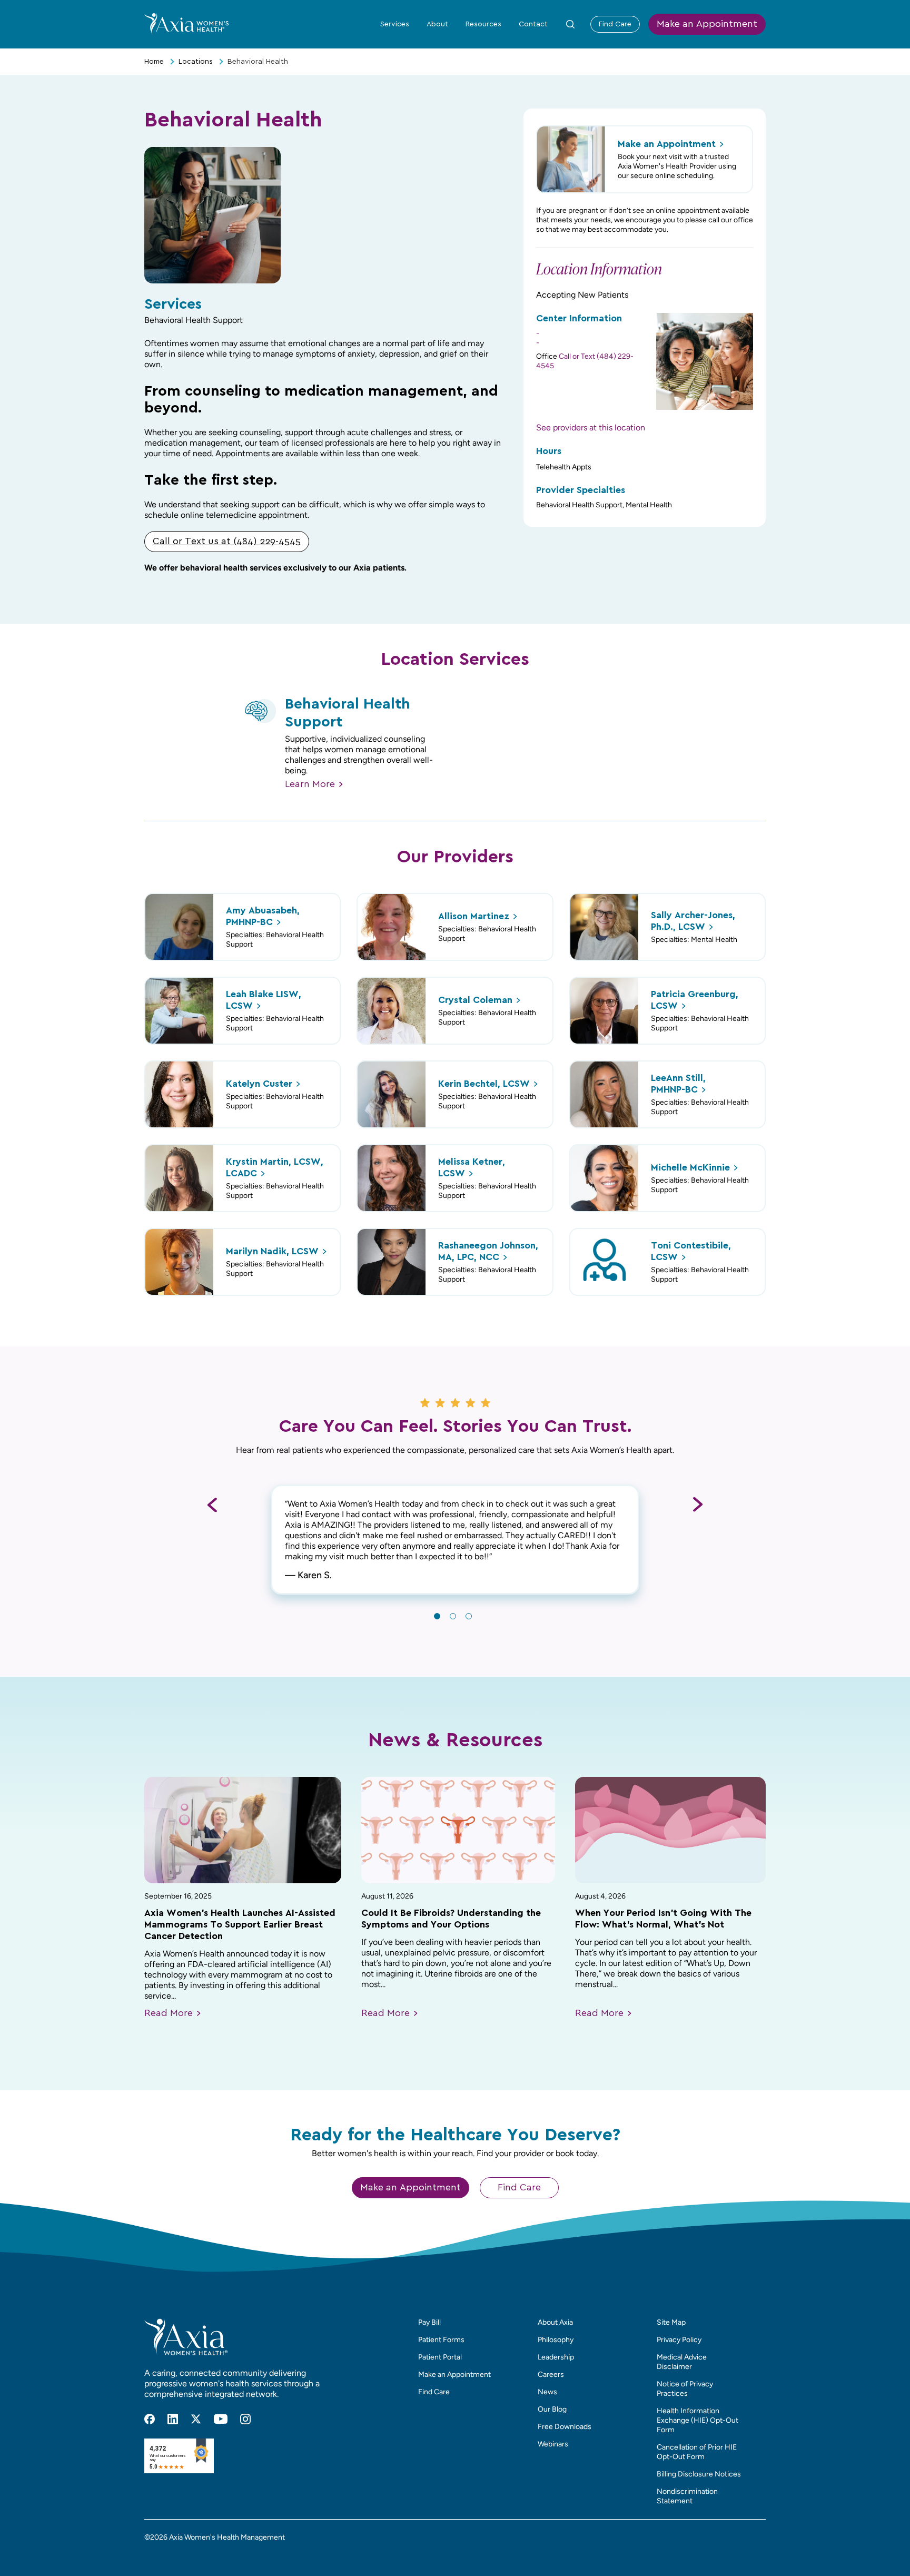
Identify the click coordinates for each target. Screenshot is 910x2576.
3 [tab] (469, 1616)
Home (154, 62)
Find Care (615, 24)
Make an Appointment (707, 24)
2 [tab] (453, 1616)
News (547, 2392)
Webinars (553, 2444)
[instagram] (245, 2419)
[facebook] (150, 2419)
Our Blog (552, 2409)
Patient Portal (440, 2357)
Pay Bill (429, 2322)
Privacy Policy (679, 2340)
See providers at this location (591, 427)
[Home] (186, 24)
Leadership (556, 2357)
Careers (551, 2375)
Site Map (671, 2322)
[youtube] (221, 2419)
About (437, 24)
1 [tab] (437, 1616)
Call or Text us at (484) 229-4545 (227, 542)
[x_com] (196, 2419)
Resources (483, 24)
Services (395, 24)
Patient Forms (441, 2340)
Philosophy (556, 2340)
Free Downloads (565, 2427)
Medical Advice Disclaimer (682, 2362)
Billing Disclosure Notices (699, 2474)
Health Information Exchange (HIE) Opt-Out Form (698, 2420)
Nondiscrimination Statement (687, 2496)
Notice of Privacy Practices (685, 2389)
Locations (196, 62)
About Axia (555, 2322)
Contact (533, 24)
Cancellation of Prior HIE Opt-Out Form (697, 2452)
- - (538, 338)
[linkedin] (173, 2419)
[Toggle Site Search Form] (570, 24)
